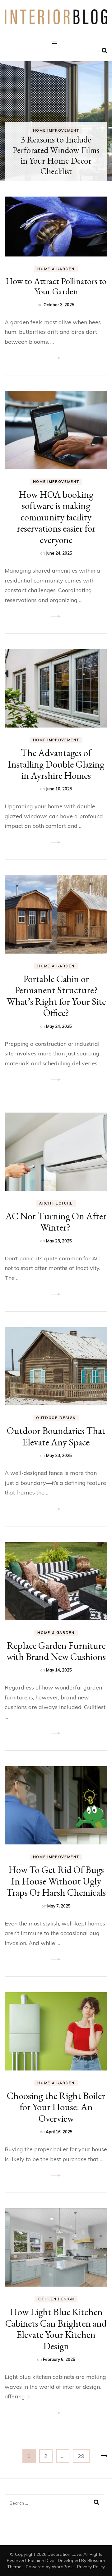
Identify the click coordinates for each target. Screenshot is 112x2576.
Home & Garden (56, 269)
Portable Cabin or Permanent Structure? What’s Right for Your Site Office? (56, 996)
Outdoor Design (56, 1418)
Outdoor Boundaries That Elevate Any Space (56, 1436)
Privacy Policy (91, 2567)
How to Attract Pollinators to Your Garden (56, 286)
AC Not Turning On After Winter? (56, 1222)
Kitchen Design (56, 2299)
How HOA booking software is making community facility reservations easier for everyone (56, 517)
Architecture (56, 1203)
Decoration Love (64, 2554)
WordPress (63, 2567)
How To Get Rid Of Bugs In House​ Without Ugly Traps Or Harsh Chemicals (56, 1881)
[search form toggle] (105, 51)
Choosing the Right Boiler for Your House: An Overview (56, 2107)
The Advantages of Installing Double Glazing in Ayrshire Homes (56, 764)
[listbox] (56, 121)
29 (84, 2456)
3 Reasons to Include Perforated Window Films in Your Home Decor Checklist (56, 155)
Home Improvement (56, 130)
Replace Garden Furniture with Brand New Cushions (56, 1651)
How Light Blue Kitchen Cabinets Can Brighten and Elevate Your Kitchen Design (56, 2329)
